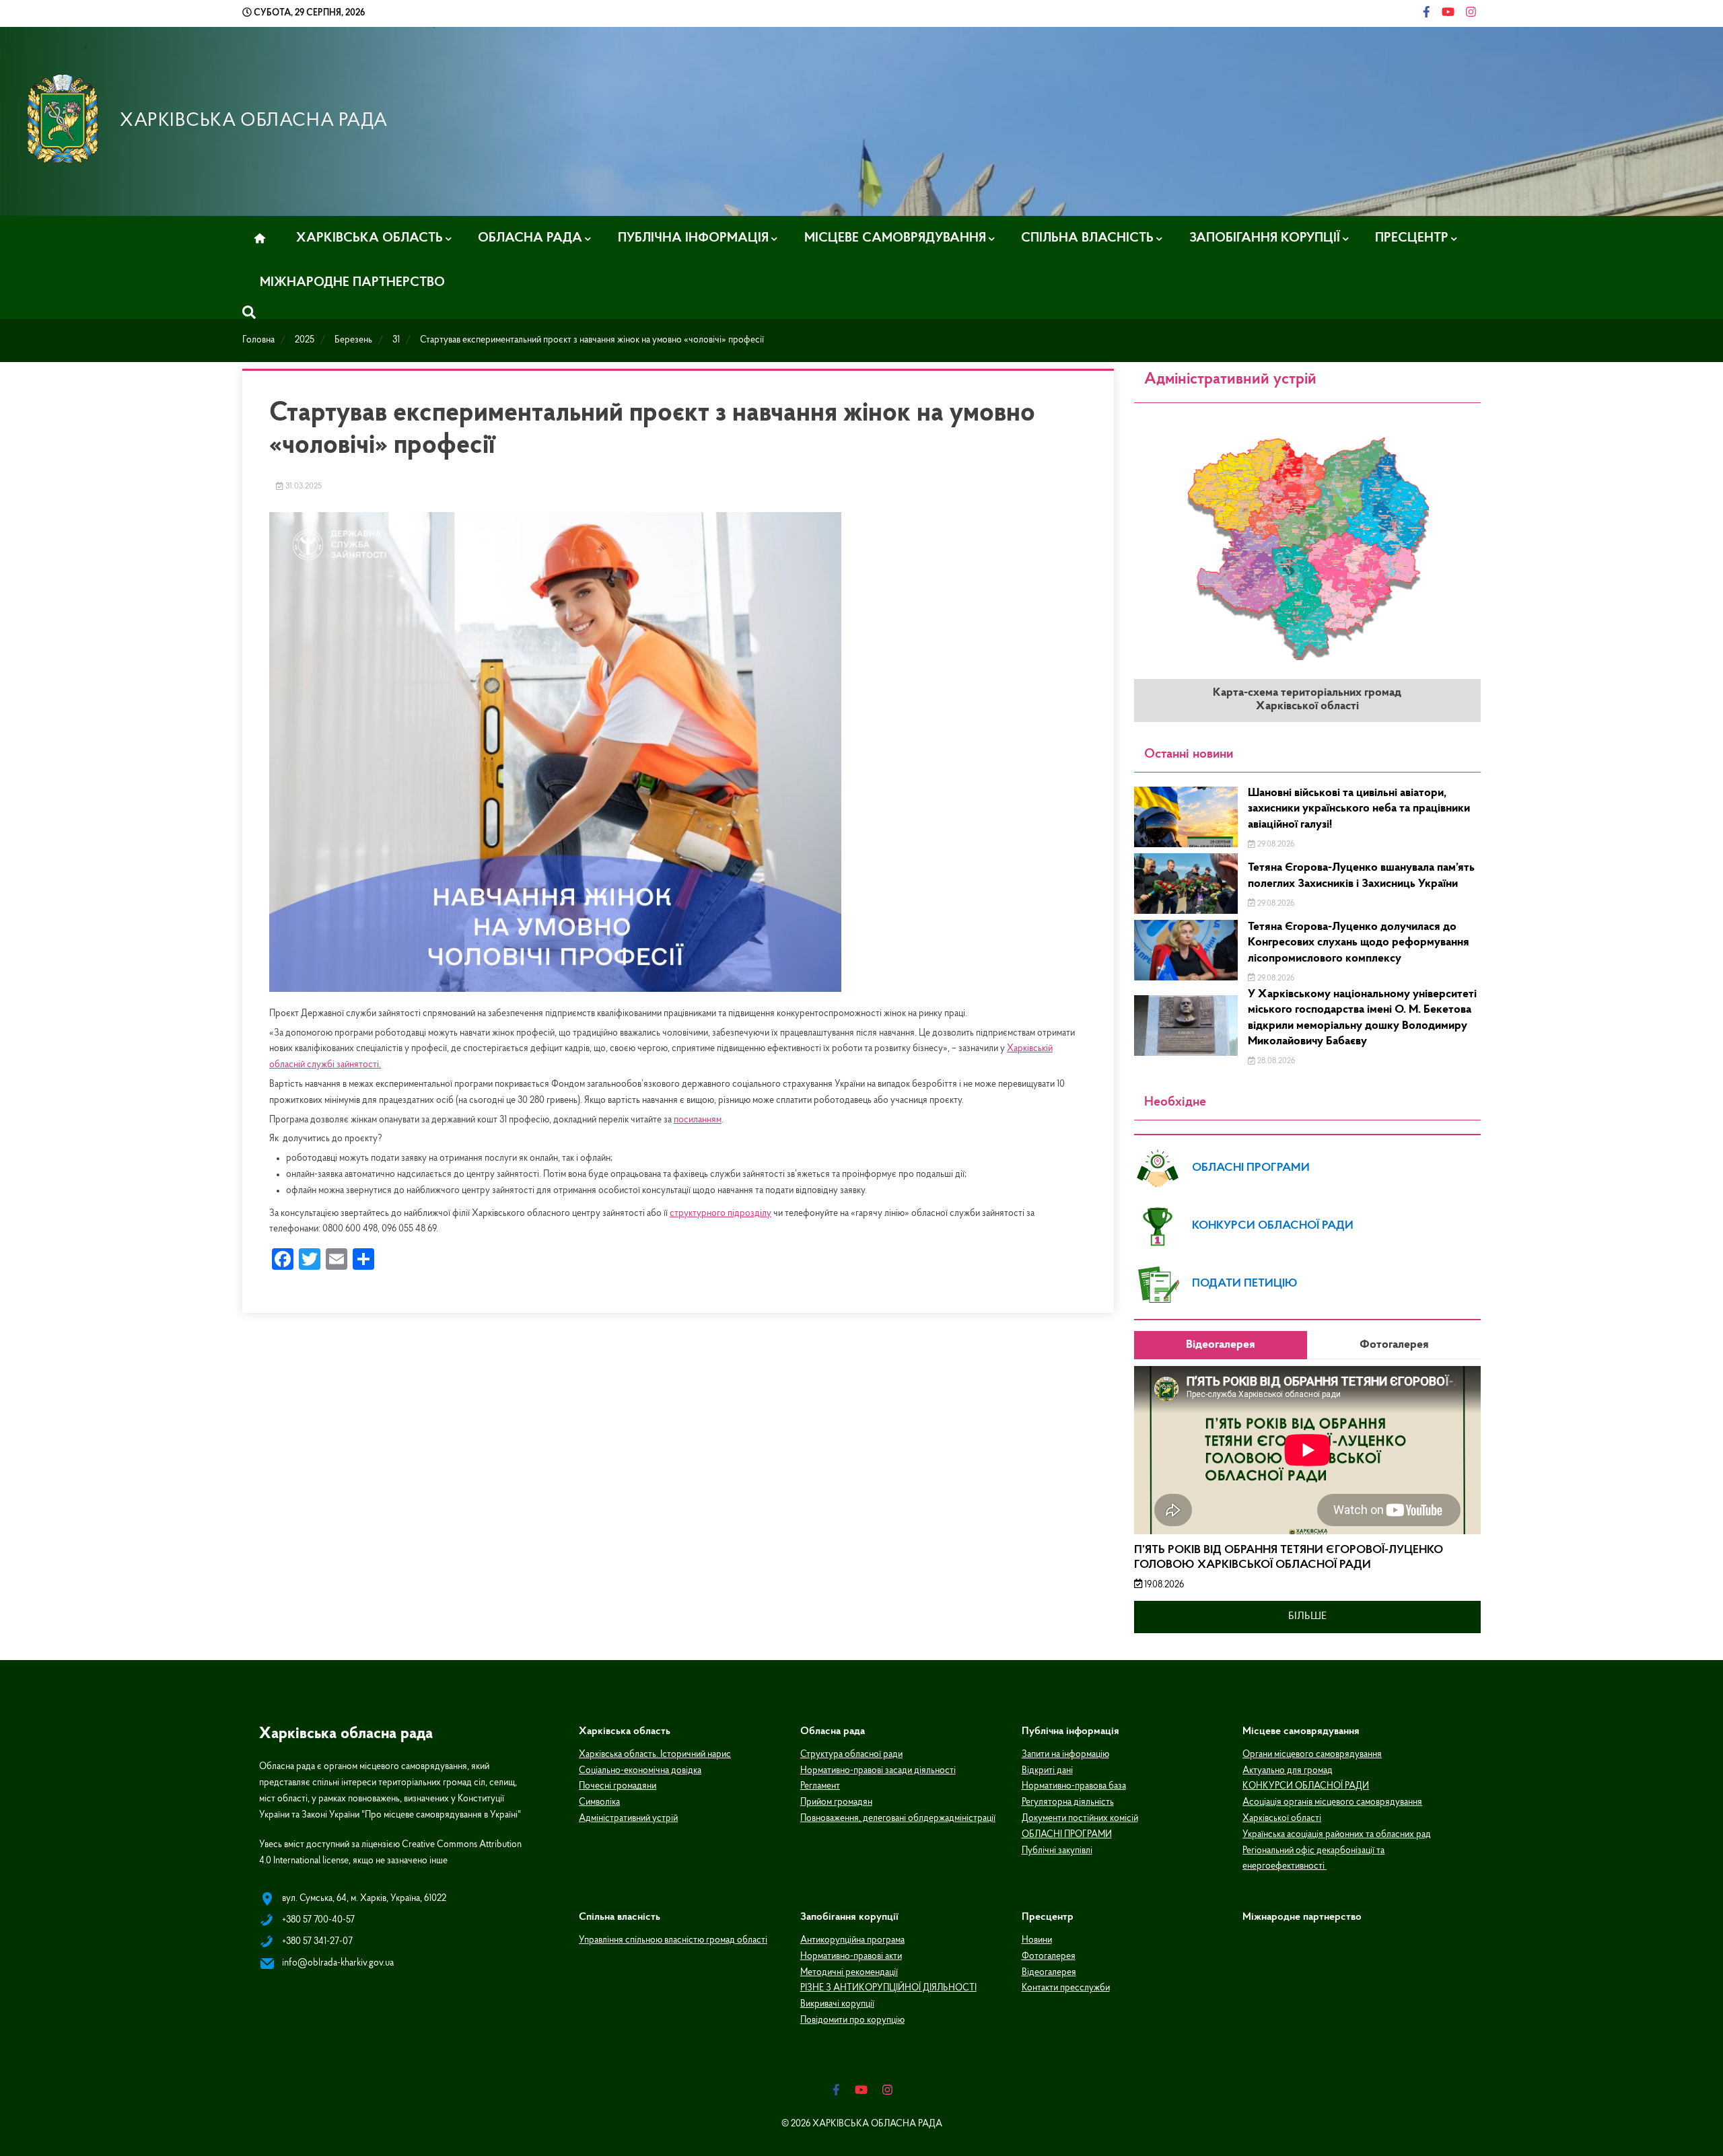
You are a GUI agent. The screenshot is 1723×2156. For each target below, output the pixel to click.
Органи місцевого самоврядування (1312, 1755)
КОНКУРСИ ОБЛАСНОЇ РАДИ (1273, 1226)
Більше (1307, 1616)
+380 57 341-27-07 (317, 1942)
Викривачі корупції (837, 2004)
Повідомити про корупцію (852, 2020)
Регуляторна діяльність (1068, 1802)
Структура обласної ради (851, 1755)
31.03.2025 (303, 487)
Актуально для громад (1288, 1771)
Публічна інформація (693, 238)
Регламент (820, 1786)
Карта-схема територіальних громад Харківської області (1307, 700)
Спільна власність (1087, 238)
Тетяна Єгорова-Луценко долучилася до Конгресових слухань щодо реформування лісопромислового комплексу (1359, 943)
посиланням (698, 1120)
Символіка (599, 1802)
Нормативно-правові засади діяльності (878, 1771)
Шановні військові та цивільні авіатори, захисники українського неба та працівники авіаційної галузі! (1359, 809)
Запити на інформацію (1065, 1755)
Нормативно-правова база (1074, 1786)
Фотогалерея (1049, 1956)
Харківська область (370, 238)
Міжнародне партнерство (352, 283)
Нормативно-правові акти (851, 1956)
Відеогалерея (1049, 1973)
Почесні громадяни (618, 1786)
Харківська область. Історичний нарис (655, 1755)
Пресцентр (1412, 238)
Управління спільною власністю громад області (673, 1940)
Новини (1037, 1940)
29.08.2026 (1275, 845)
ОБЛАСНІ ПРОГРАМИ (1251, 1168)
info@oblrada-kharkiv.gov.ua (338, 1963)
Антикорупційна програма (852, 1940)
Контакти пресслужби (1066, 1988)
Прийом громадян (836, 1802)
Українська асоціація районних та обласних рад (1337, 1835)
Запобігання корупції (1265, 238)
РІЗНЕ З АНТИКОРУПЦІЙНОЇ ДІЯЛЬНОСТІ (888, 1988)
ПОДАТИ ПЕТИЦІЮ (1245, 1284)
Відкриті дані (1047, 1771)
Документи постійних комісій (1080, 1819)
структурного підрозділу (720, 1214)
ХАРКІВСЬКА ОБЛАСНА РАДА (254, 121)
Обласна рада (530, 238)
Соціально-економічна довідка (640, 1771)
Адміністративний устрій (628, 1819)
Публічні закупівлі (1057, 1851)
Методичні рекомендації (849, 1973)
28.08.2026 (1275, 1061)
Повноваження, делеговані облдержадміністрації (898, 1819)
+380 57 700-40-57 (318, 1920)
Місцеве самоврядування (895, 238)
